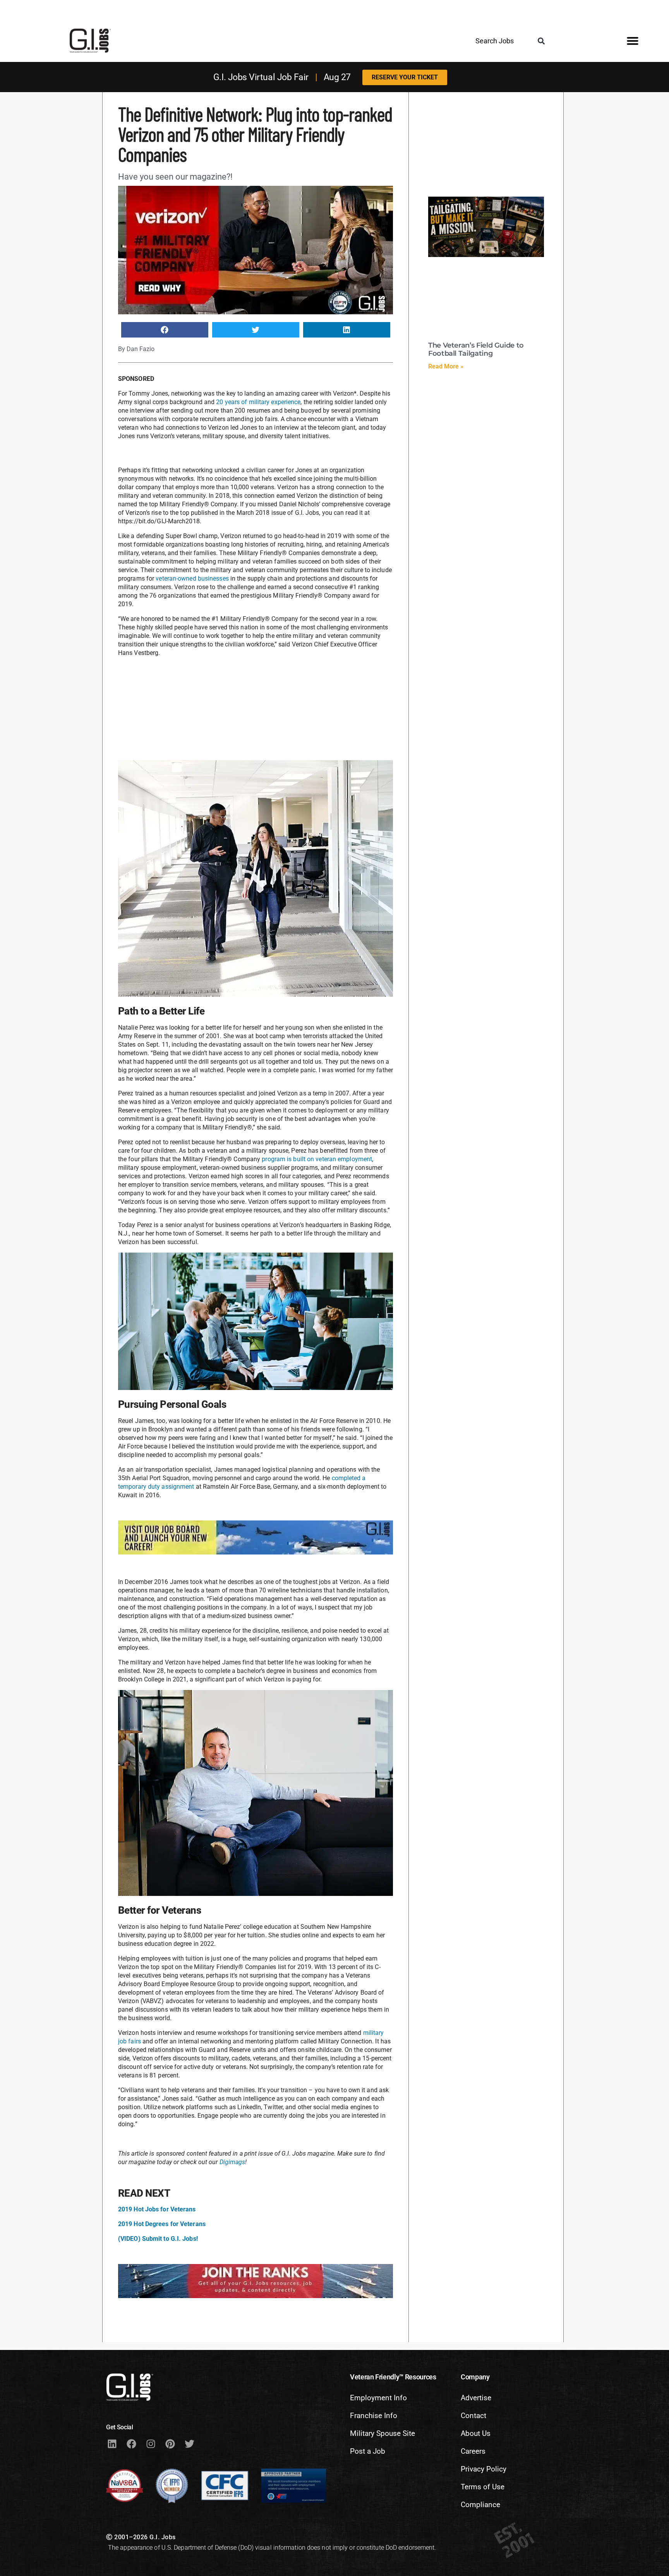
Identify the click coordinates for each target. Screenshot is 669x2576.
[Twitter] (189, 2444)
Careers (473, 2451)
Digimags (232, 2162)
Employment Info (378, 2398)
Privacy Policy (484, 2469)
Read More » (446, 366)
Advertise (476, 2398)
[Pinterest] (170, 2444)
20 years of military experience (257, 402)
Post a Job (368, 2451)
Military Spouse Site (383, 2433)
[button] (541, 41)
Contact (473, 2416)
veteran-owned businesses (192, 578)
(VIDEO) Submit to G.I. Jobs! (158, 2239)
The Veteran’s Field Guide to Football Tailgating (476, 350)
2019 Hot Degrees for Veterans (162, 2224)
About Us (476, 2433)
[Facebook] (131, 2444)
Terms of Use (483, 2487)
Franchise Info (374, 2416)
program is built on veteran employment (317, 1159)
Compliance (480, 2505)
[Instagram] (151, 2444)
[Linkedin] (112, 2444)
